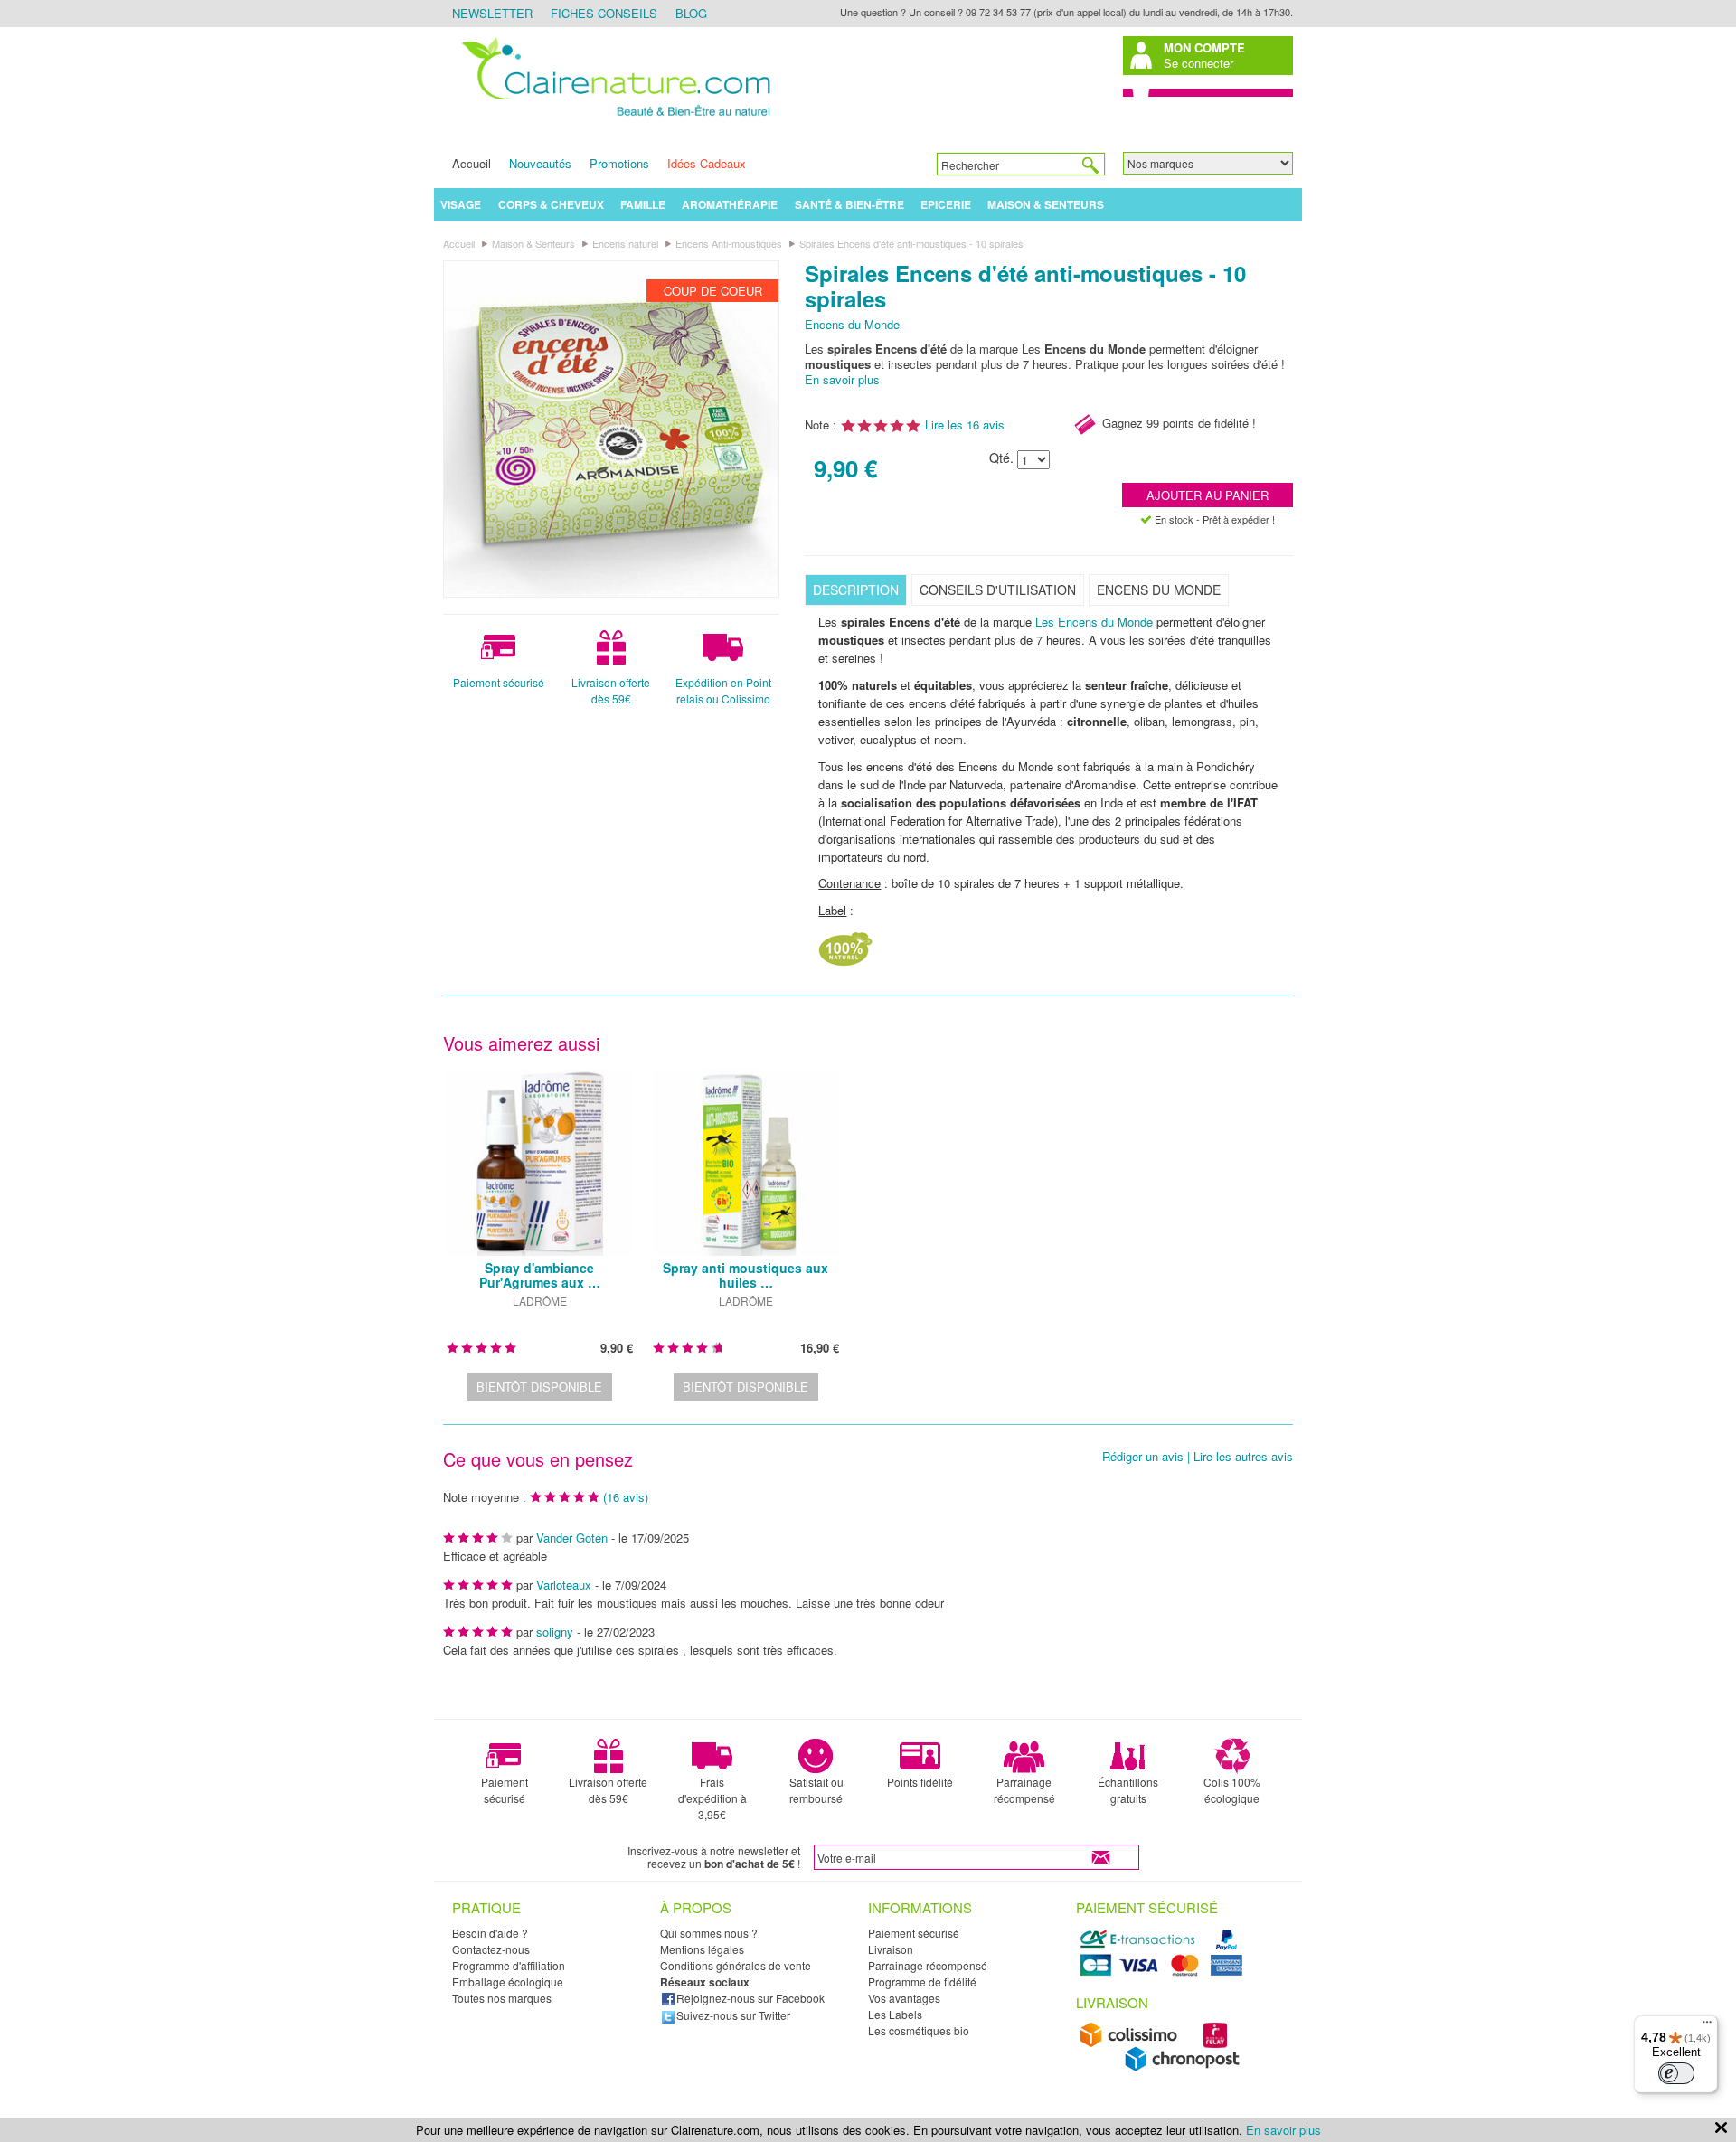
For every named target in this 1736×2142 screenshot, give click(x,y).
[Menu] (1707, 2026)
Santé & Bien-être (849, 204)
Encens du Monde (852, 324)
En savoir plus (842, 379)
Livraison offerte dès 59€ (611, 690)
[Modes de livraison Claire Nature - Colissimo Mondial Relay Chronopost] (1164, 2067)
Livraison (891, 1949)
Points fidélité (920, 1782)
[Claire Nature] (613, 119)
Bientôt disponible (539, 1387)
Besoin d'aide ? (490, 1933)
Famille (643, 204)
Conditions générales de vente (736, 1965)
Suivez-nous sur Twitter (733, 2015)
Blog (691, 13)
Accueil (472, 163)
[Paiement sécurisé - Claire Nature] (1164, 1973)
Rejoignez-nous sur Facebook (750, 1998)
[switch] (1676, 2073)
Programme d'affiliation (509, 1965)
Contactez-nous (491, 1949)
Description (856, 590)
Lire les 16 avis (965, 425)
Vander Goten (572, 1538)
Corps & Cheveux (551, 204)
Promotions (619, 163)
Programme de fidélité (922, 1982)
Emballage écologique (508, 1982)
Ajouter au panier (1208, 495)
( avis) (626, 1497)
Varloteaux (564, 1585)
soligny (555, 1632)
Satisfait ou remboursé (816, 1790)
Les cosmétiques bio (919, 2030)
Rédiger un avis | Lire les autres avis (1198, 1457)
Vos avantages (904, 1998)
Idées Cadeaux (707, 163)
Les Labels (895, 2014)
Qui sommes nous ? (709, 1933)
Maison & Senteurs (1046, 204)
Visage (461, 204)
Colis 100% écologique (1232, 1790)
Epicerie (946, 204)
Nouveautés (540, 163)
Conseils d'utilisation (998, 590)
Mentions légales (702, 1949)
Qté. (1001, 458)
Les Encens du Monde (1094, 622)
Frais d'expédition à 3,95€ (712, 1798)
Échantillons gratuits (1128, 1790)
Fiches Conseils (604, 13)
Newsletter (492, 13)
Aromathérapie (730, 204)
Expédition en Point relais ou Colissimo (723, 690)
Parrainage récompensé (1024, 1790)
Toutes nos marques (502, 1998)
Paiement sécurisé (499, 682)
